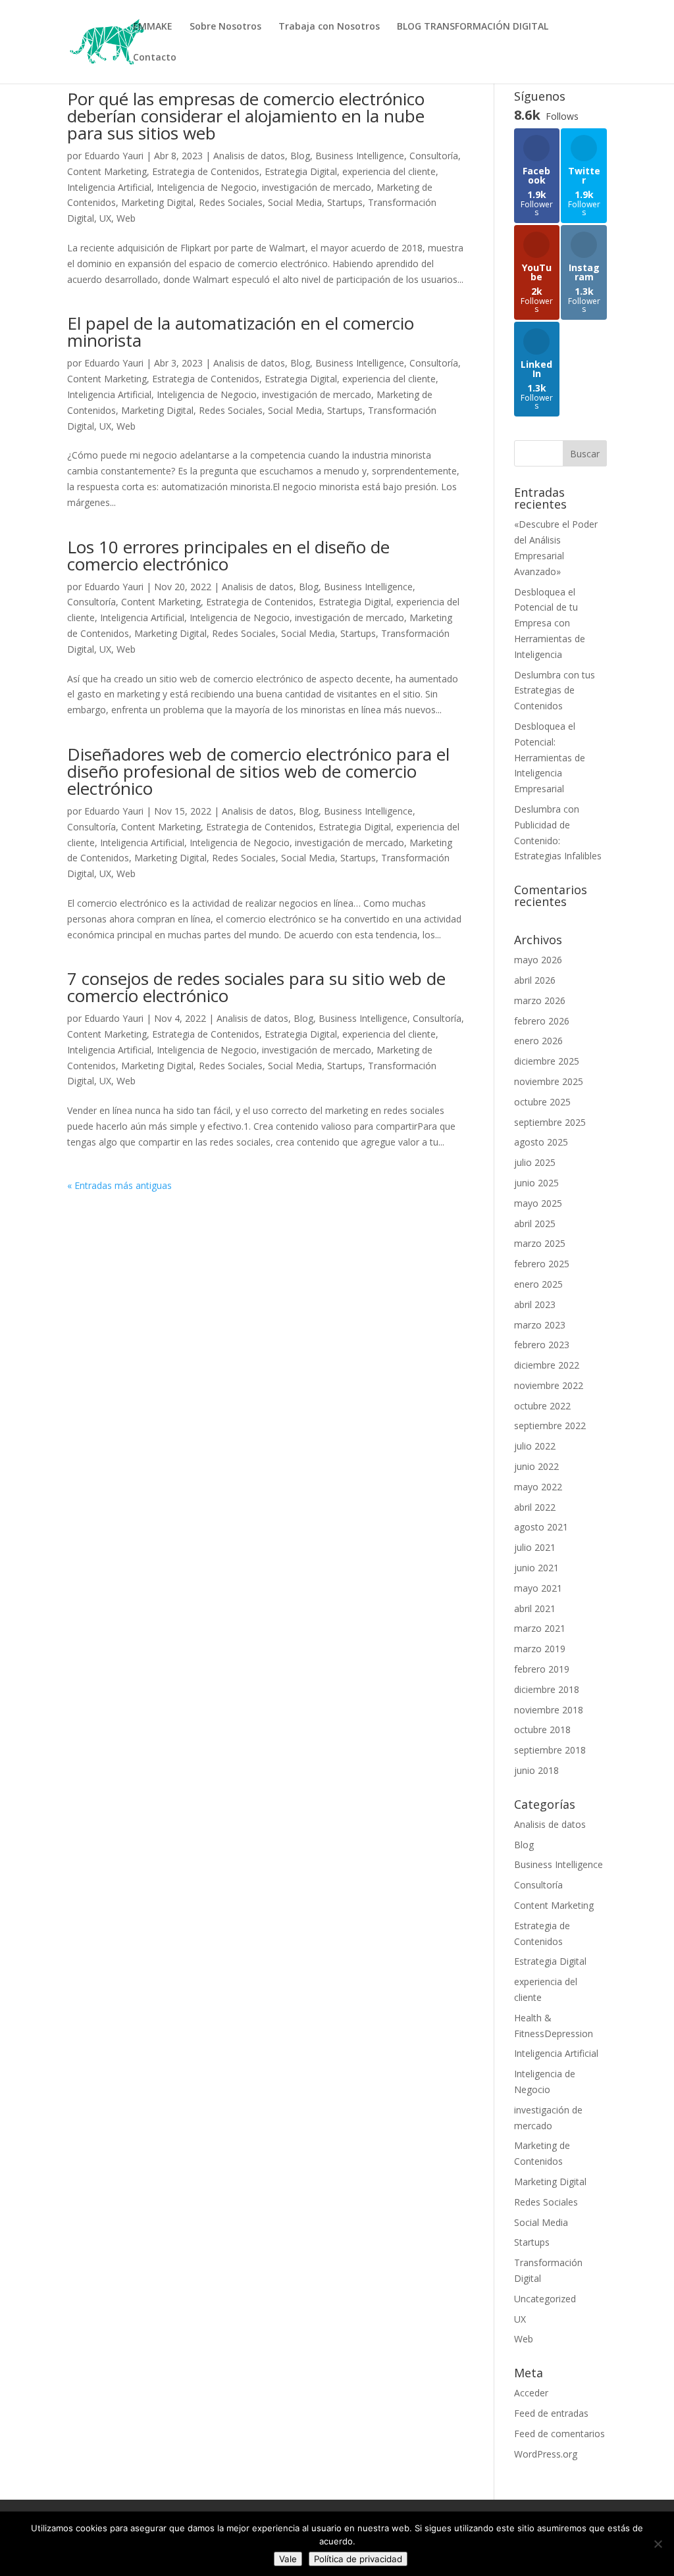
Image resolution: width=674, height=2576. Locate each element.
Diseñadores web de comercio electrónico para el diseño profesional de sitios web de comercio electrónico (258, 771)
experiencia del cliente (389, 171)
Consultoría (434, 156)
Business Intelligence (360, 156)
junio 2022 (536, 1466)
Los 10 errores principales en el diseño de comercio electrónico (228, 555)
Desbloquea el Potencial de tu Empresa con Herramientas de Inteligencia (550, 623)
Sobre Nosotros (225, 27)
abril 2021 (535, 1608)
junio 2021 (536, 1568)
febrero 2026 (542, 1021)
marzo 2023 (540, 1325)
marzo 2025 (540, 1243)
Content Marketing (107, 171)
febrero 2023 (542, 1345)
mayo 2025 (538, 1203)
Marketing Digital (157, 202)
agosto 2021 (541, 1527)
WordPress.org (546, 2454)
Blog (300, 156)
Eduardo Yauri (114, 156)
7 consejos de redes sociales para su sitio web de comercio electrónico (256, 987)
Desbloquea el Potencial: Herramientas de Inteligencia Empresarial (550, 757)
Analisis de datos (249, 156)
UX (105, 218)
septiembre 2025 (550, 1122)
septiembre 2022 (550, 1426)
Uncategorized (545, 2299)
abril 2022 (535, 1507)
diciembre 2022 (547, 1365)
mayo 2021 (538, 1588)
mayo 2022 (538, 1487)
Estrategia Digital (301, 171)
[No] (658, 2544)
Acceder (531, 2393)
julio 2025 (535, 1162)
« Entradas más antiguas (119, 1185)
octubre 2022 (542, 1406)
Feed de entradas (551, 2413)
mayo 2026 (538, 960)
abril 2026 (535, 980)
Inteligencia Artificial (109, 187)
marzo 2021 (540, 1628)
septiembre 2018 (550, 1750)
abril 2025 (535, 1224)
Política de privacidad (358, 2559)
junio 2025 (536, 1183)
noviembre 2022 (549, 1385)
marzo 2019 (540, 1649)
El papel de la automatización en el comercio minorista (241, 332)
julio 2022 (535, 1446)
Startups (345, 202)
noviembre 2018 (549, 1710)
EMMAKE (153, 27)
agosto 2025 (541, 1142)
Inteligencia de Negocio (207, 187)
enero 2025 (538, 1284)
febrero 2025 (542, 1264)
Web (126, 218)
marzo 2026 (540, 1000)
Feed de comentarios (559, 2434)
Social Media (295, 202)
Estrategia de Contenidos (206, 171)
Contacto (155, 58)
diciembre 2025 (547, 1061)
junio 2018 (536, 1770)
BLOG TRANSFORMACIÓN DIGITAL (473, 27)
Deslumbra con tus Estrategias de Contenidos (555, 691)
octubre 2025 (542, 1102)
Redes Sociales (231, 202)
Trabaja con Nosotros (329, 27)
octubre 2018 (542, 1730)
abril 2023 (535, 1304)
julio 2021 (535, 1547)
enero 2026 (538, 1041)
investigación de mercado (317, 187)
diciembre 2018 (547, 1689)
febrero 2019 (542, 1669)
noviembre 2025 (549, 1081)
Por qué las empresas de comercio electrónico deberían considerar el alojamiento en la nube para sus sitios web (246, 116)
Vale (288, 2559)
